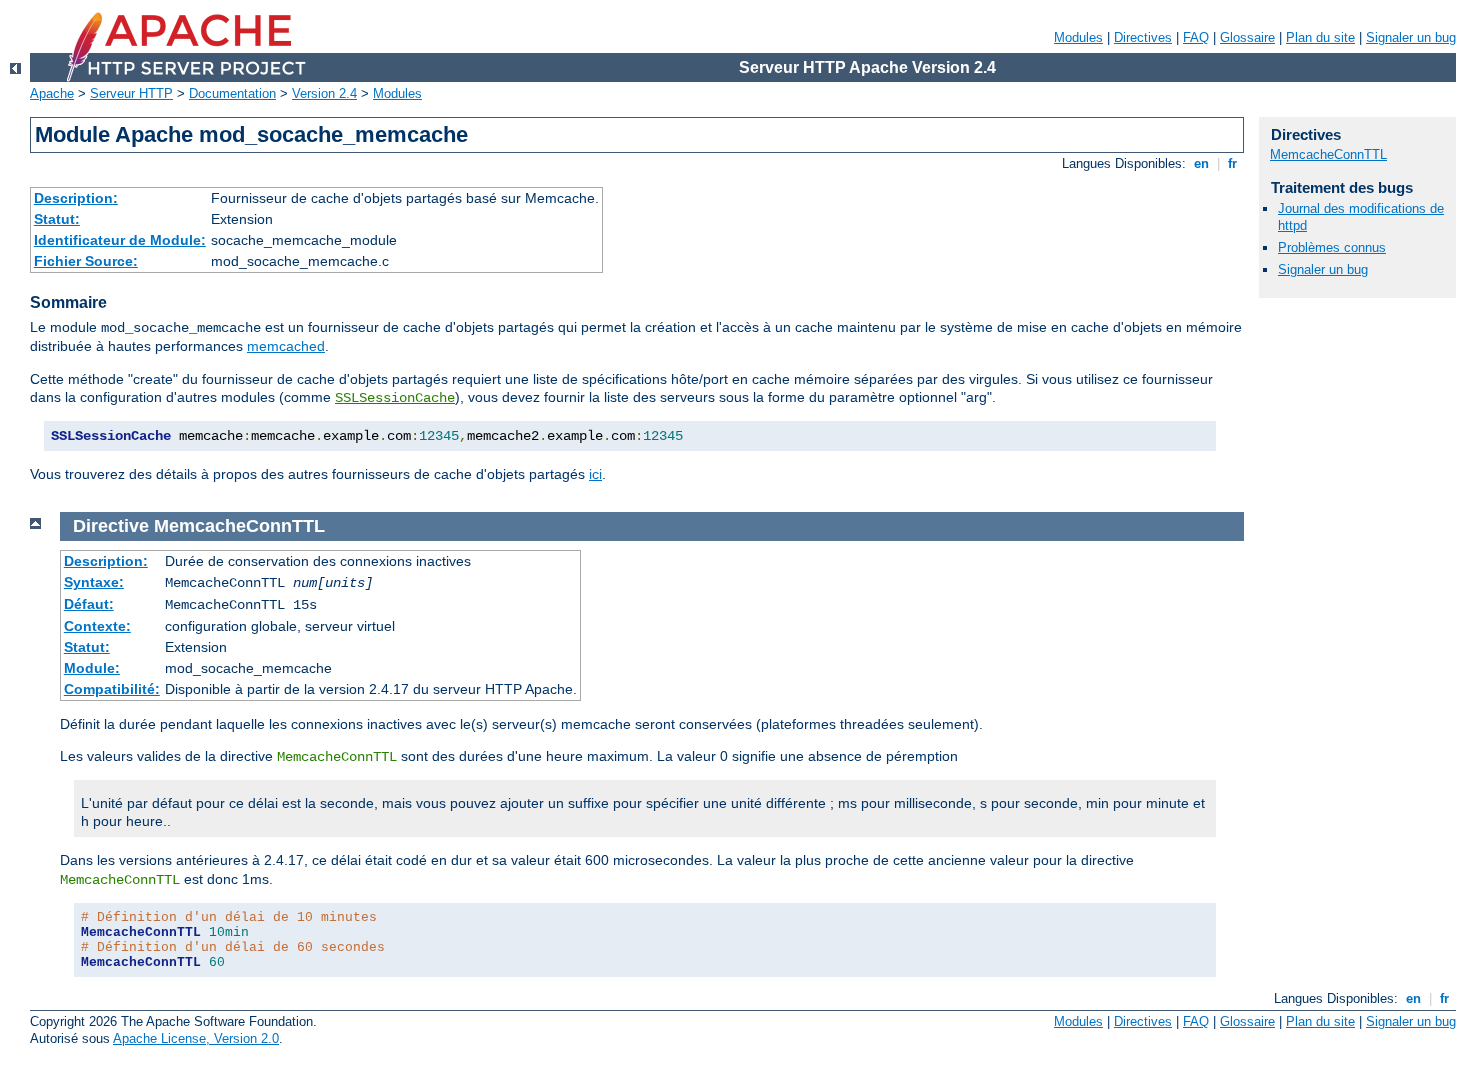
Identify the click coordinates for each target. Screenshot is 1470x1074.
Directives (1143, 37)
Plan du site (1320, 37)
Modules (1078, 37)
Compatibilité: (112, 689)
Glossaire (1247, 37)
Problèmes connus (1332, 247)
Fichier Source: (86, 261)
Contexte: (97, 626)
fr (1232, 163)
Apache (52, 93)
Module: (92, 668)
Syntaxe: (94, 582)
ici (595, 474)
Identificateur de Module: (120, 240)
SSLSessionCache (395, 398)
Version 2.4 (324, 93)
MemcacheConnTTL (1328, 154)
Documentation (232, 93)
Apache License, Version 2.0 (196, 1038)
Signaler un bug (1411, 37)
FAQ (1196, 37)
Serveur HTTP (131, 93)
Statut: (57, 219)
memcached (286, 346)
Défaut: (89, 604)
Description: (76, 198)
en (1201, 163)
